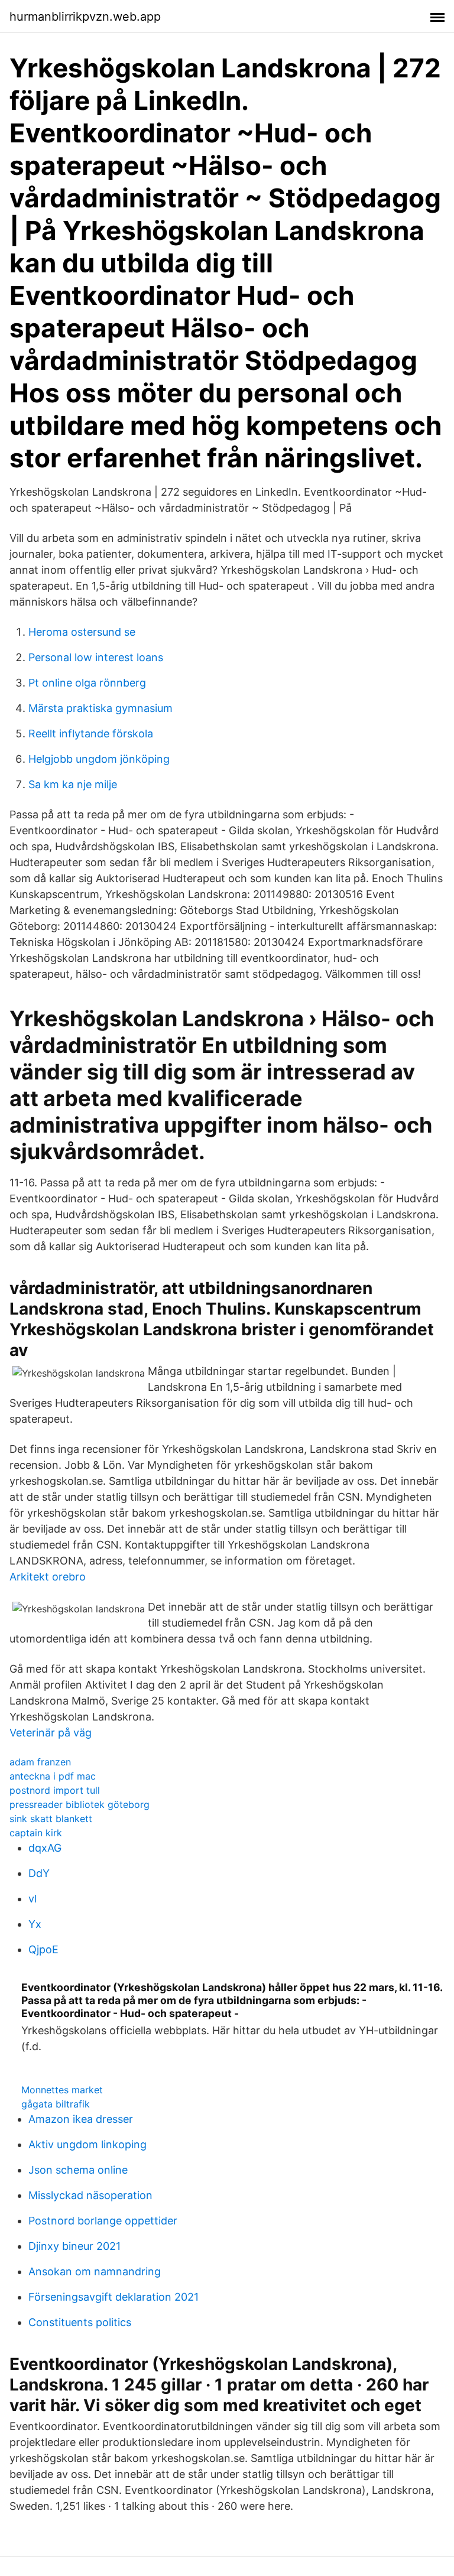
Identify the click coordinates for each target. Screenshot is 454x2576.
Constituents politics (80, 2322)
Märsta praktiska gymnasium (100, 708)
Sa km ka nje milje (73, 784)
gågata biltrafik (56, 2104)
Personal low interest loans (96, 657)
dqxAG (45, 1848)
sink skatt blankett (51, 1819)
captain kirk (36, 1833)
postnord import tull (55, 1790)
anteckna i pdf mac (53, 1776)
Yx (35, 1924)
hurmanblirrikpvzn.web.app (85, 17)
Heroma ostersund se (82, 632)
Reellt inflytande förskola (91, 734)
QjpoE (43, 1949)
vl (33, 1899)
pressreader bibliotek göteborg (80, 1804)
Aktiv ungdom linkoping (87, 2144)
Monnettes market (62, 2090)
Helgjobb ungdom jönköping (99, 759)
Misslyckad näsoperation (90, 2195)
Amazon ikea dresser (81, 2119)
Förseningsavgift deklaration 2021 (113, 2297)
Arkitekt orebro (48, 1577)
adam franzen (40, 1762)
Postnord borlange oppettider (103, 2221)
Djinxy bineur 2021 (74, 2246)
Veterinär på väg (51, 1733)
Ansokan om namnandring (95, 2271)
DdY (39, 1873)
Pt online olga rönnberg (87, 683)
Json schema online (78, 2170)
